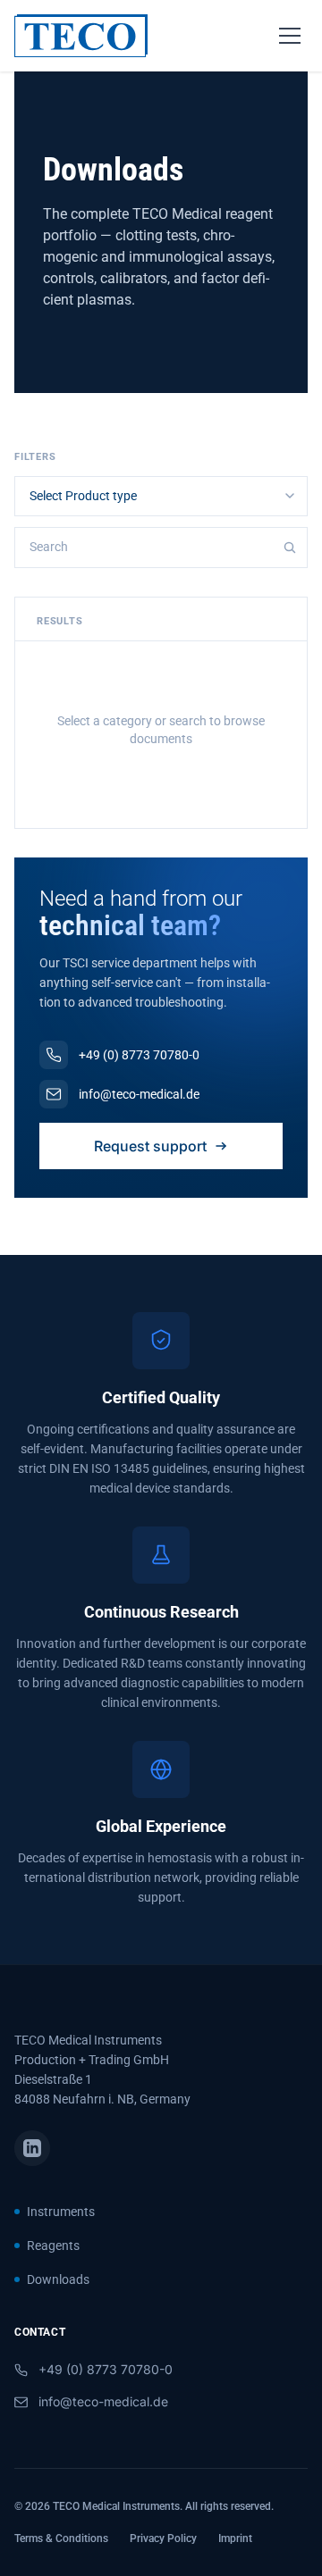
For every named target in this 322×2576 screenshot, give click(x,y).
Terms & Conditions (61, 2538)
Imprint (235, 2538)
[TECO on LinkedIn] (32, 2148)
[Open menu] (290, 36)
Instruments (61, 2212)
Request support (150, 1146)
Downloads (58, 2279)
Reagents (53, 2246)
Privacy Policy (163, 2538)
